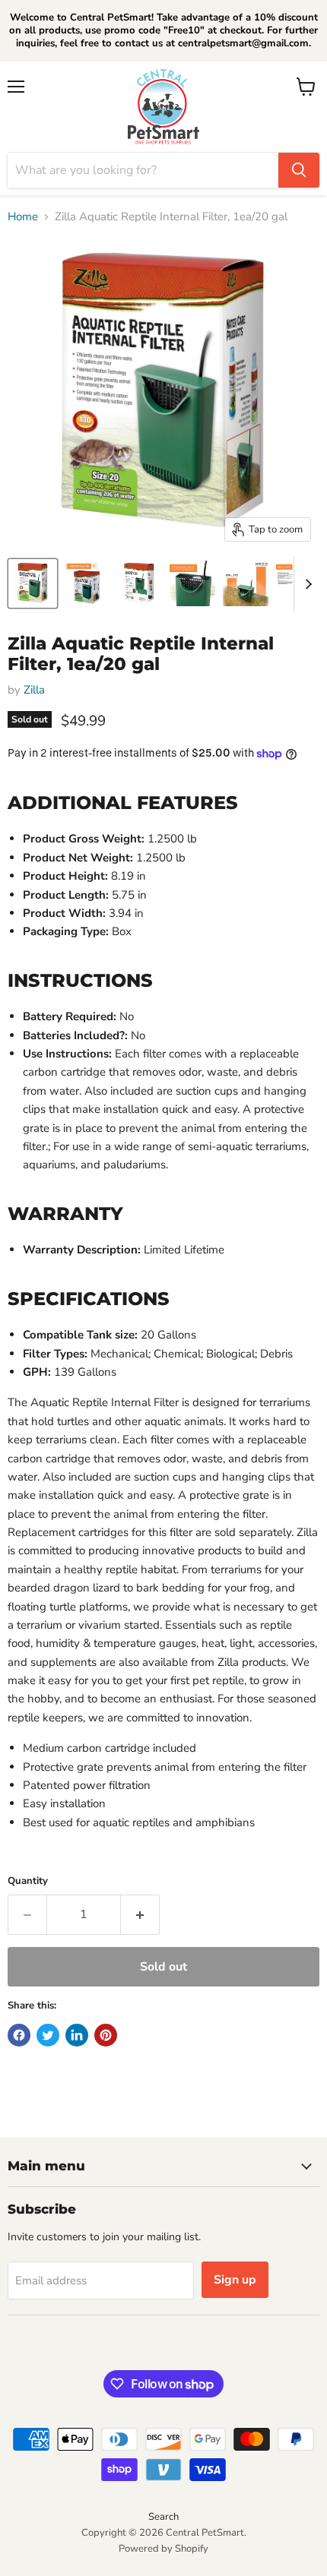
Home (23, 217)
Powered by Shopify (163, 2549)
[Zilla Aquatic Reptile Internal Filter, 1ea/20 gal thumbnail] (33, 583)
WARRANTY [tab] (65, 1213)
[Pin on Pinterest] (106, 2035)
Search (163, 2517)
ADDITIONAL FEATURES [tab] (123, 802)
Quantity (28, 1881)
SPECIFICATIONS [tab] (89, 1298)
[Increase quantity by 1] (140, 1914)
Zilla (34, 690)
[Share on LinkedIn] (77, 2035)
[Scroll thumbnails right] (306, 584)
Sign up (235, 2280)
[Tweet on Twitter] (48, 2035)
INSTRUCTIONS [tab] (80, 980)
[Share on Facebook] (19, 2035)
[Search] (299, 170)
